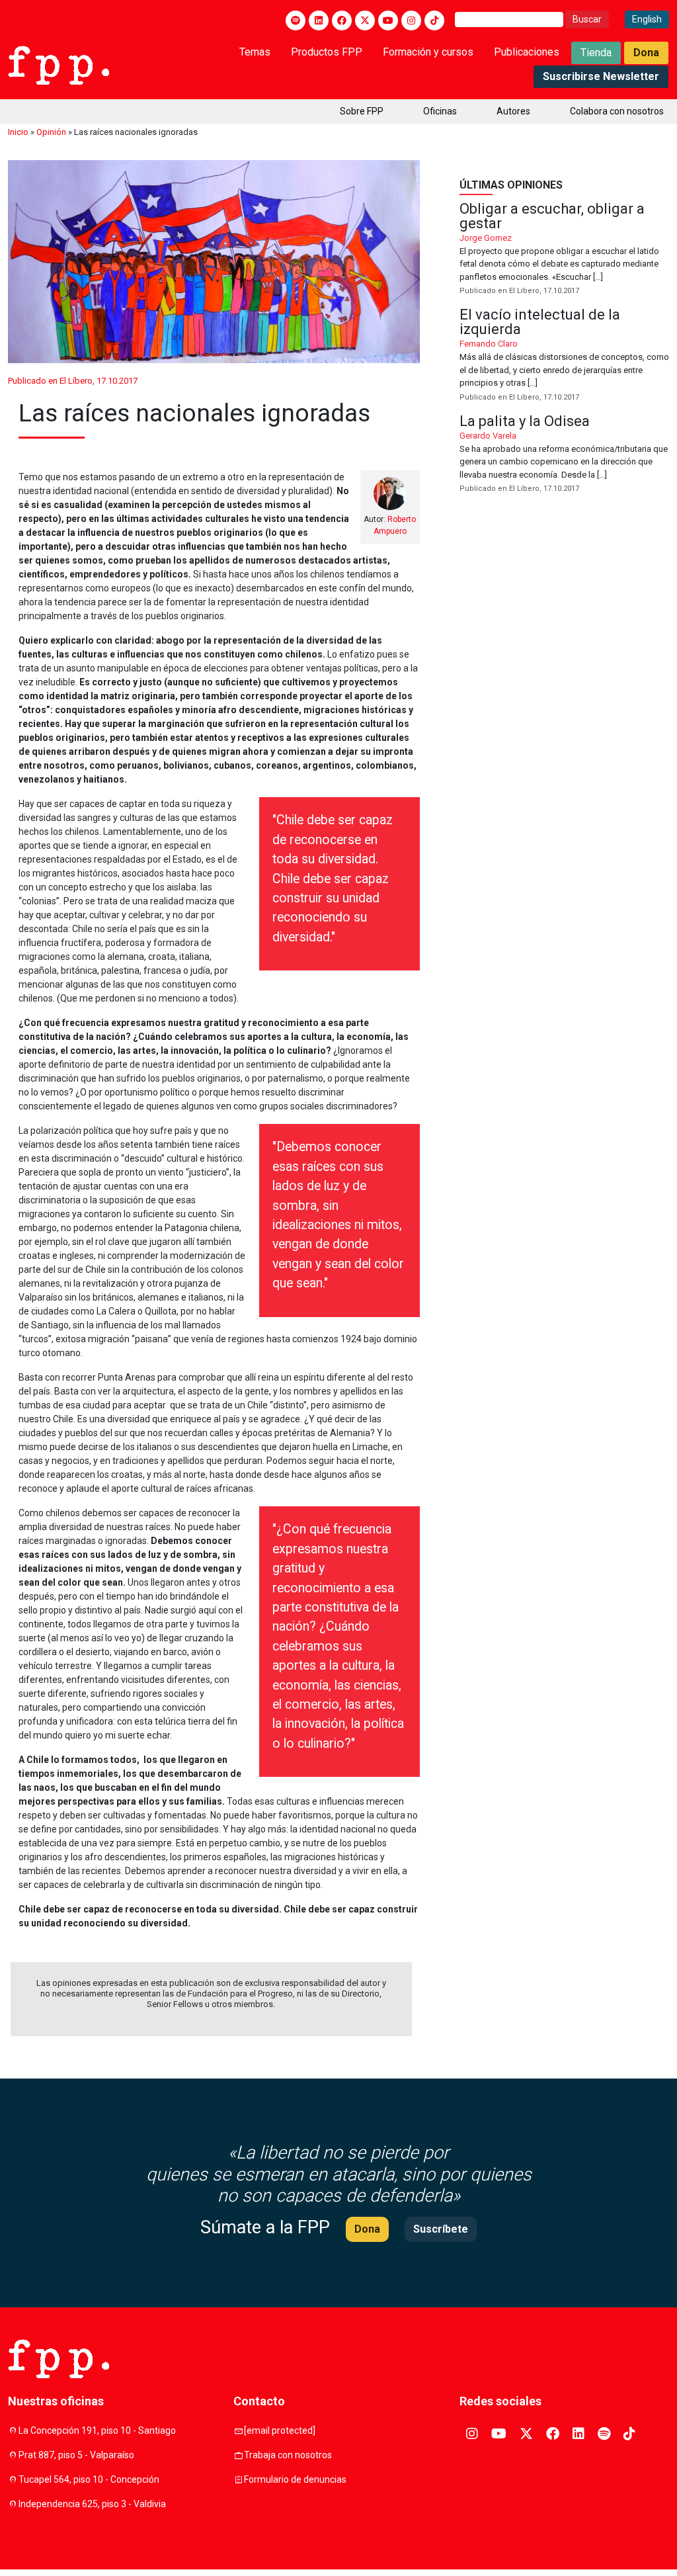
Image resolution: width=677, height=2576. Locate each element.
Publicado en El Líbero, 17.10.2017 (73, 381)
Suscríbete (441, 2229)
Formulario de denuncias (295, 2479)
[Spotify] (296, 21)
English (647, 19)
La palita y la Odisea (564, 455)
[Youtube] (388, 21)
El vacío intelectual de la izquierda (564, 356)
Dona (646, 53)
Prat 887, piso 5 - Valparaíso (76, 2455)
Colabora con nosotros (617, 111)
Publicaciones (527, 52)
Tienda (596, 53)
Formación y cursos (428, 52)
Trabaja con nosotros (288, 2455)
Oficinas (440, 111)
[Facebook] (342, 21)
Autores (513, 111)
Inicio (18, 132)
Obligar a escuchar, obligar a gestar (564, 250)
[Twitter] (365, 21)
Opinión (51, 132)
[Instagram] (411, 21)
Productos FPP (327, 52)
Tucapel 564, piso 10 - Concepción (89, 2479)
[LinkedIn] (319, 21)
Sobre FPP (362, 111)
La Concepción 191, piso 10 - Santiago (97, 2430)
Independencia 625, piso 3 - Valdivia (92, 2504)
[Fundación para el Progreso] (59, 64)
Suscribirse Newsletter (601, 76)
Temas (255, 52)
